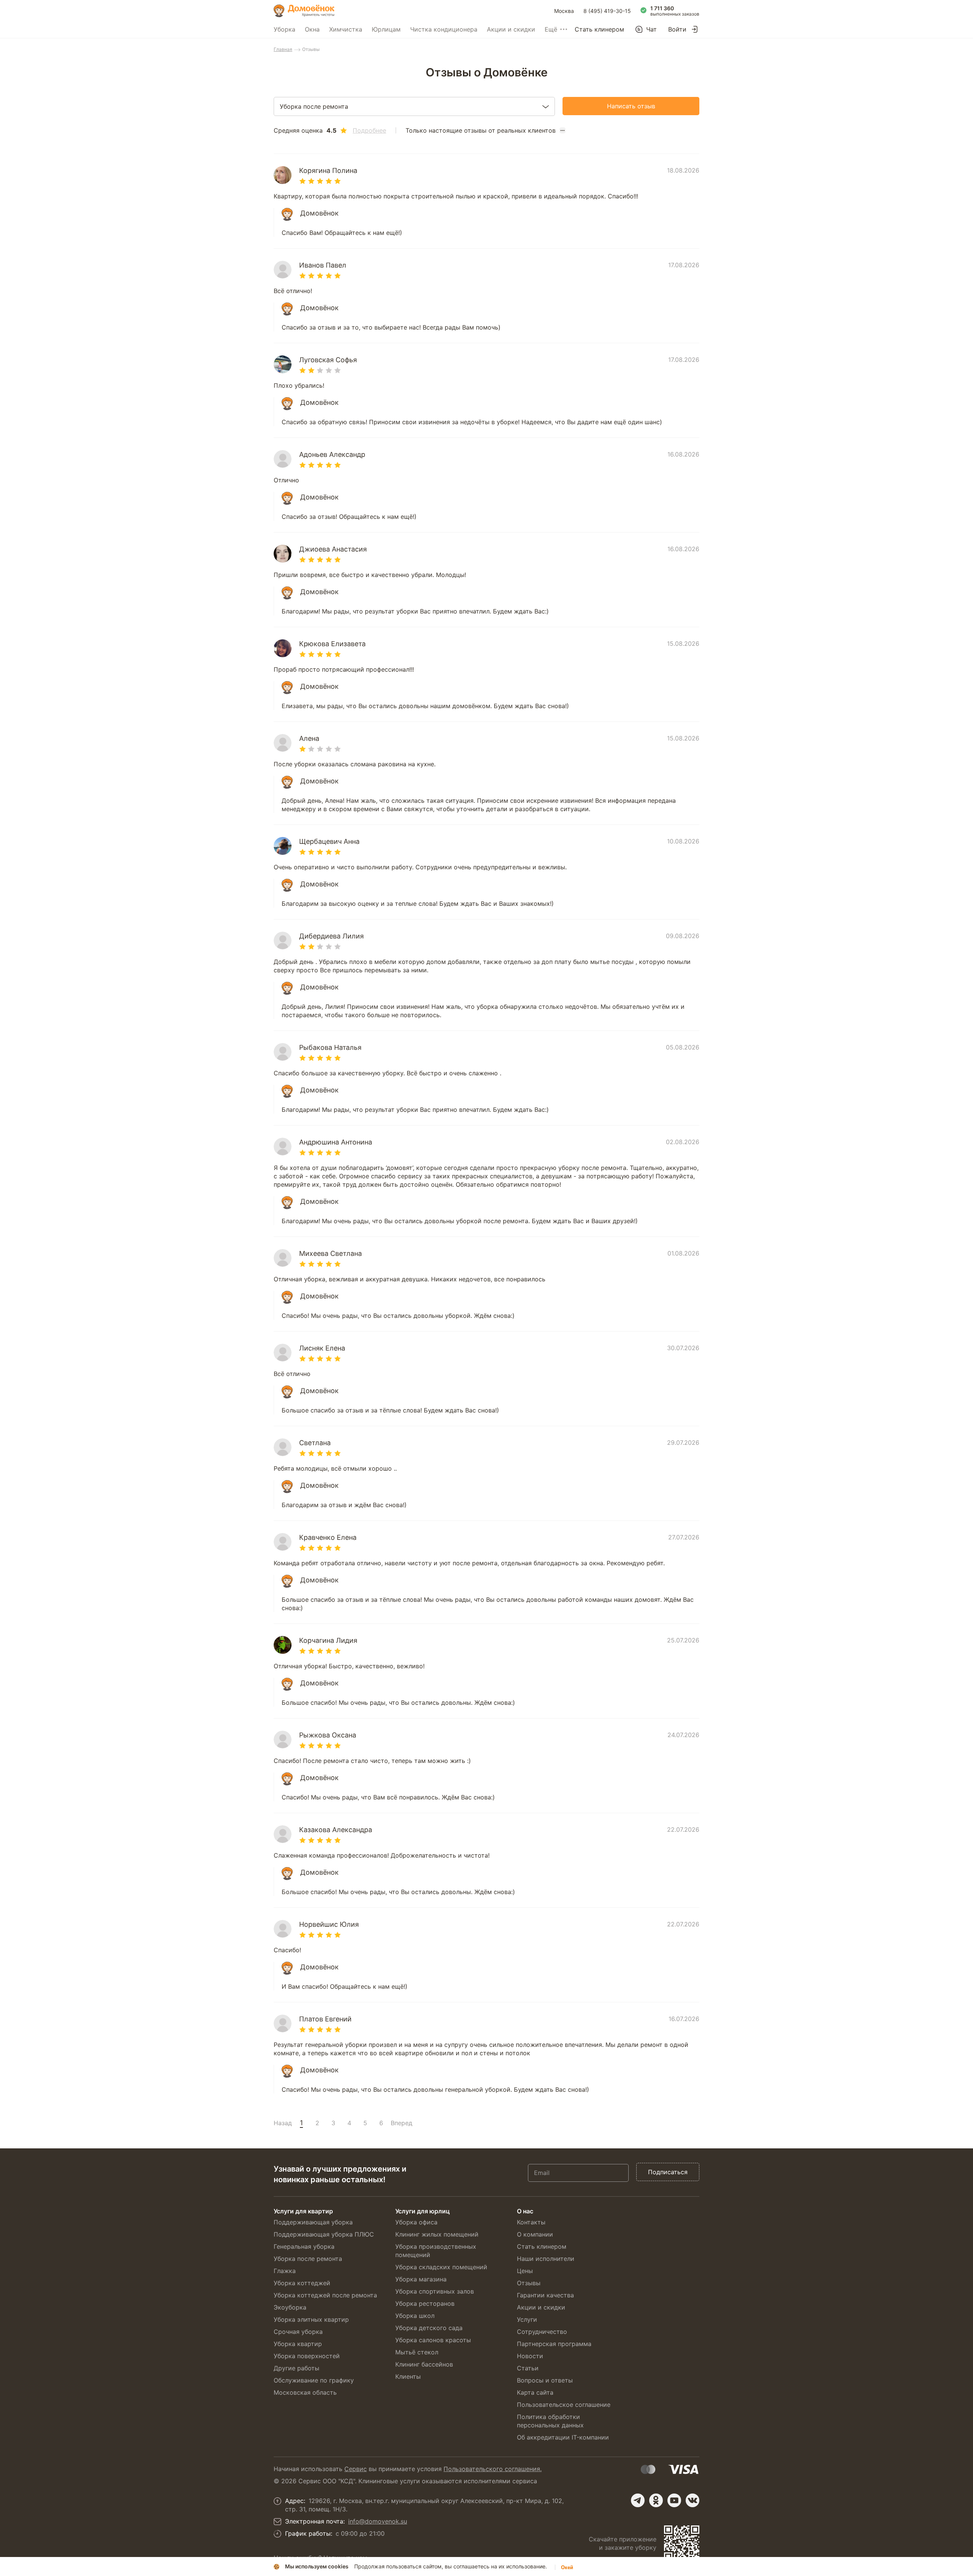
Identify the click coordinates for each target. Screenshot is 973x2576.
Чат (651, 29)
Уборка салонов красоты (433, 2340)
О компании (535, 2234)
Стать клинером (599, 29)
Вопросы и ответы (545, 2380)
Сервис (356, 2469)
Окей (567, 2567)
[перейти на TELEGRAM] (638, 2500)
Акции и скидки (511, 29)
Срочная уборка (298, 2332)
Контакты (531, 2222)
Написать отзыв (631, 106)
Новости (530, 2356)
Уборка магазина (421, 2279)
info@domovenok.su (378, 2521)
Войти (677, 29)
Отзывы (529, 2283)
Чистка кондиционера (444, 29)
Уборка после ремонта (308, 2259)
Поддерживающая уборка (313, 2222)
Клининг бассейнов (424, 2364)
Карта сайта (535, 2392)
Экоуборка (290, 2307)
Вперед (402, 2123)
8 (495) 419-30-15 (607, 11)
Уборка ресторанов (425, 2303)
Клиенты (408, 2376)
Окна (312, 29)
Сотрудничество (542, 2332)
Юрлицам (386, 29)
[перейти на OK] (656, 2500)
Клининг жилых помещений (437, 2234)
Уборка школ (415, 2316)
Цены (525, 2271)
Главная (283, 49)
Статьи (528, 2368)
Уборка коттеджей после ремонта (325, 2295)
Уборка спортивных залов (435, 2291)
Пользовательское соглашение (564, 2405)
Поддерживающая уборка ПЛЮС (324, 2234)
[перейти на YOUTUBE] (674, 2500)
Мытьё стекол (417, 2352)
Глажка (285, 2271)
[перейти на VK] (693, 2500)
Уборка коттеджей (302, 2283)
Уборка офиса (416, 2222)
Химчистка (346, 29)
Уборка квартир (298, 2344)
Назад (283, 2123)
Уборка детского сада (429, 2328)
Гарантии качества (545, 2295)
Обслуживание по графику (314, 2380)
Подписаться (668, 2172)
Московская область (305, 2392)
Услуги (527, 2319)
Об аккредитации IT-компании (563, 2437)
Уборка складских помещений (441, 2267)
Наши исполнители (546, 2259)
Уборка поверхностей (307, 2356)
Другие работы (296, 2368)
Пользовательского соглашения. (493, 2469)
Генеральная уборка (304, 2246)
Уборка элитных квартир (311, 2319)
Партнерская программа (554, 2344)
